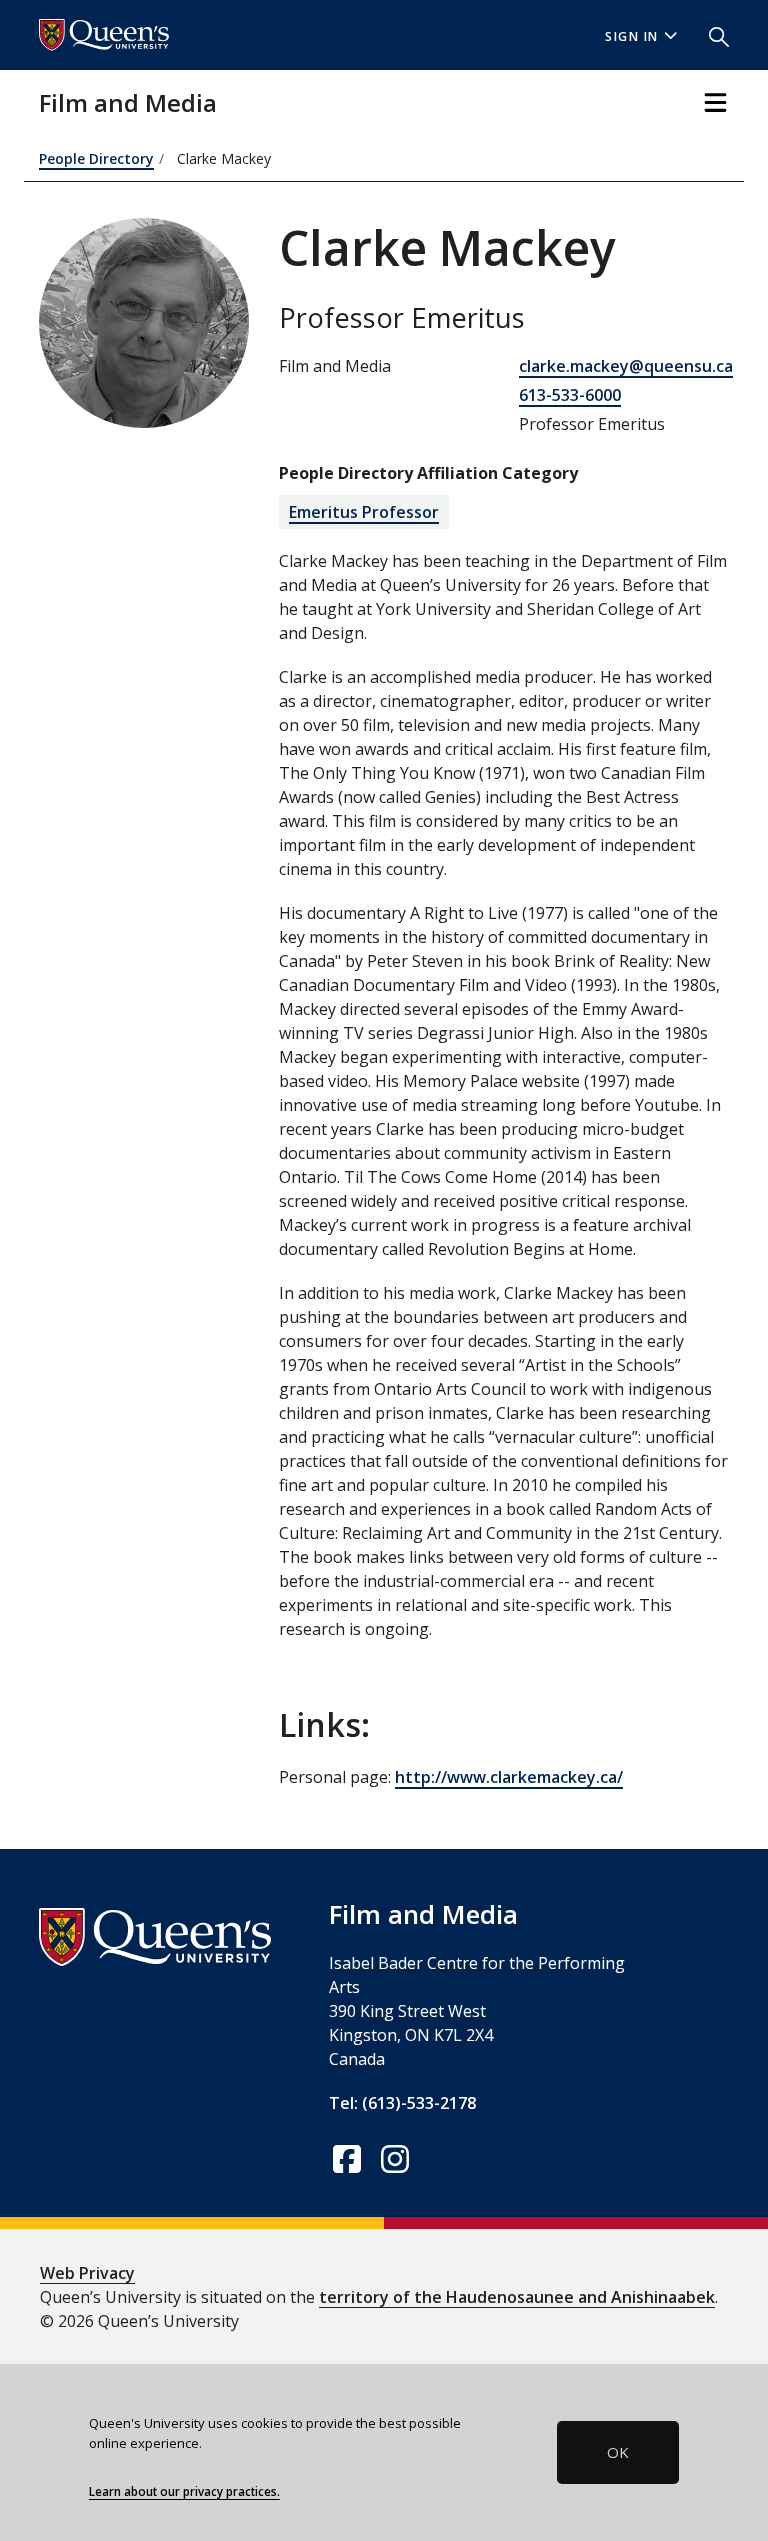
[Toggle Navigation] (715, 102)
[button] (711, 35)
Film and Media (128, 102)
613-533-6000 (570, 395)
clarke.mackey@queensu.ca (626, 366)
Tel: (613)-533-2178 (402, 2103)
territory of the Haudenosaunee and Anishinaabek (517, 2297)
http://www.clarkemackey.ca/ (509, 1777)
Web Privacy (87, 2273)
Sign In (632, 36)
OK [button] (618, 2452)
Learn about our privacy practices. (184, 2491)
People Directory (96, 158)
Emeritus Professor (364, 512)
